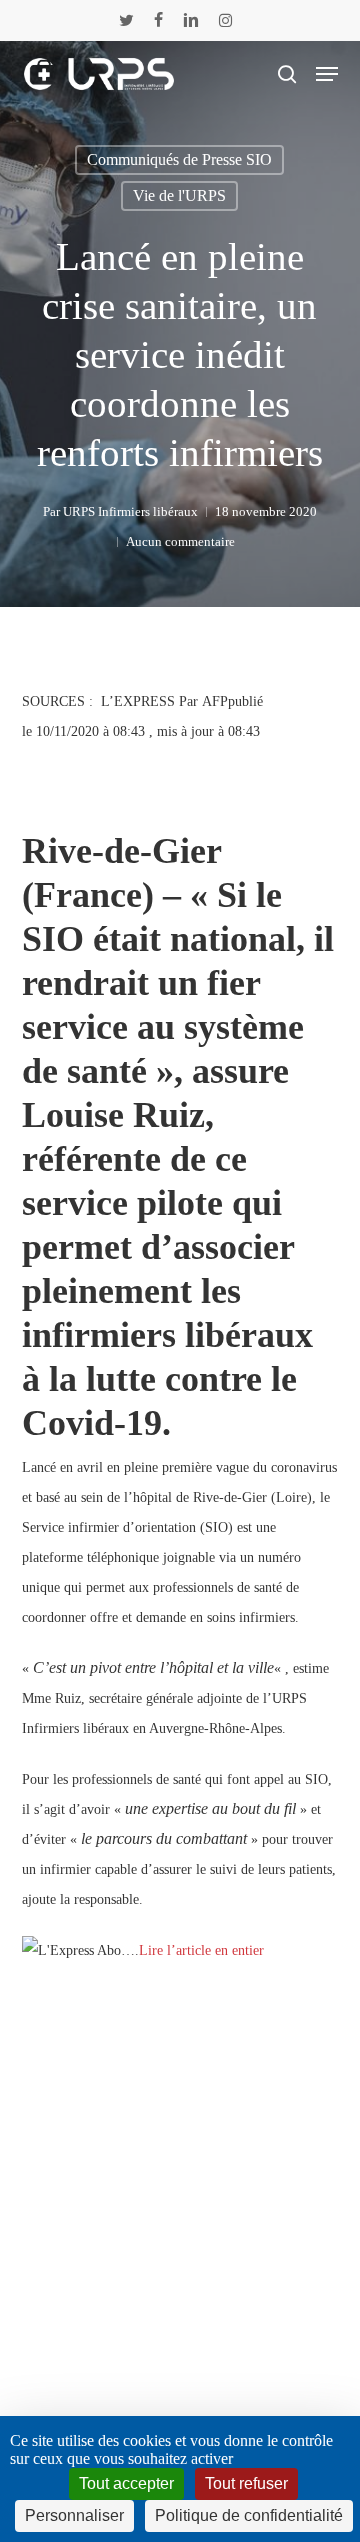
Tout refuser (246, 2483)
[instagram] (225, 20)
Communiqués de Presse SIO (179, 159)
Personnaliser (74, 2515)
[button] (327, 74)
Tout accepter (126, 2483)
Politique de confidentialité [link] (249, 2515)
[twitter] (126, 20)
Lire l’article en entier (201, 1950)
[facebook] (158, 20)
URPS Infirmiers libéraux (130, 511)
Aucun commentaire (180, 541)
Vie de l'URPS (179, 195)
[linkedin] (191, 20)
